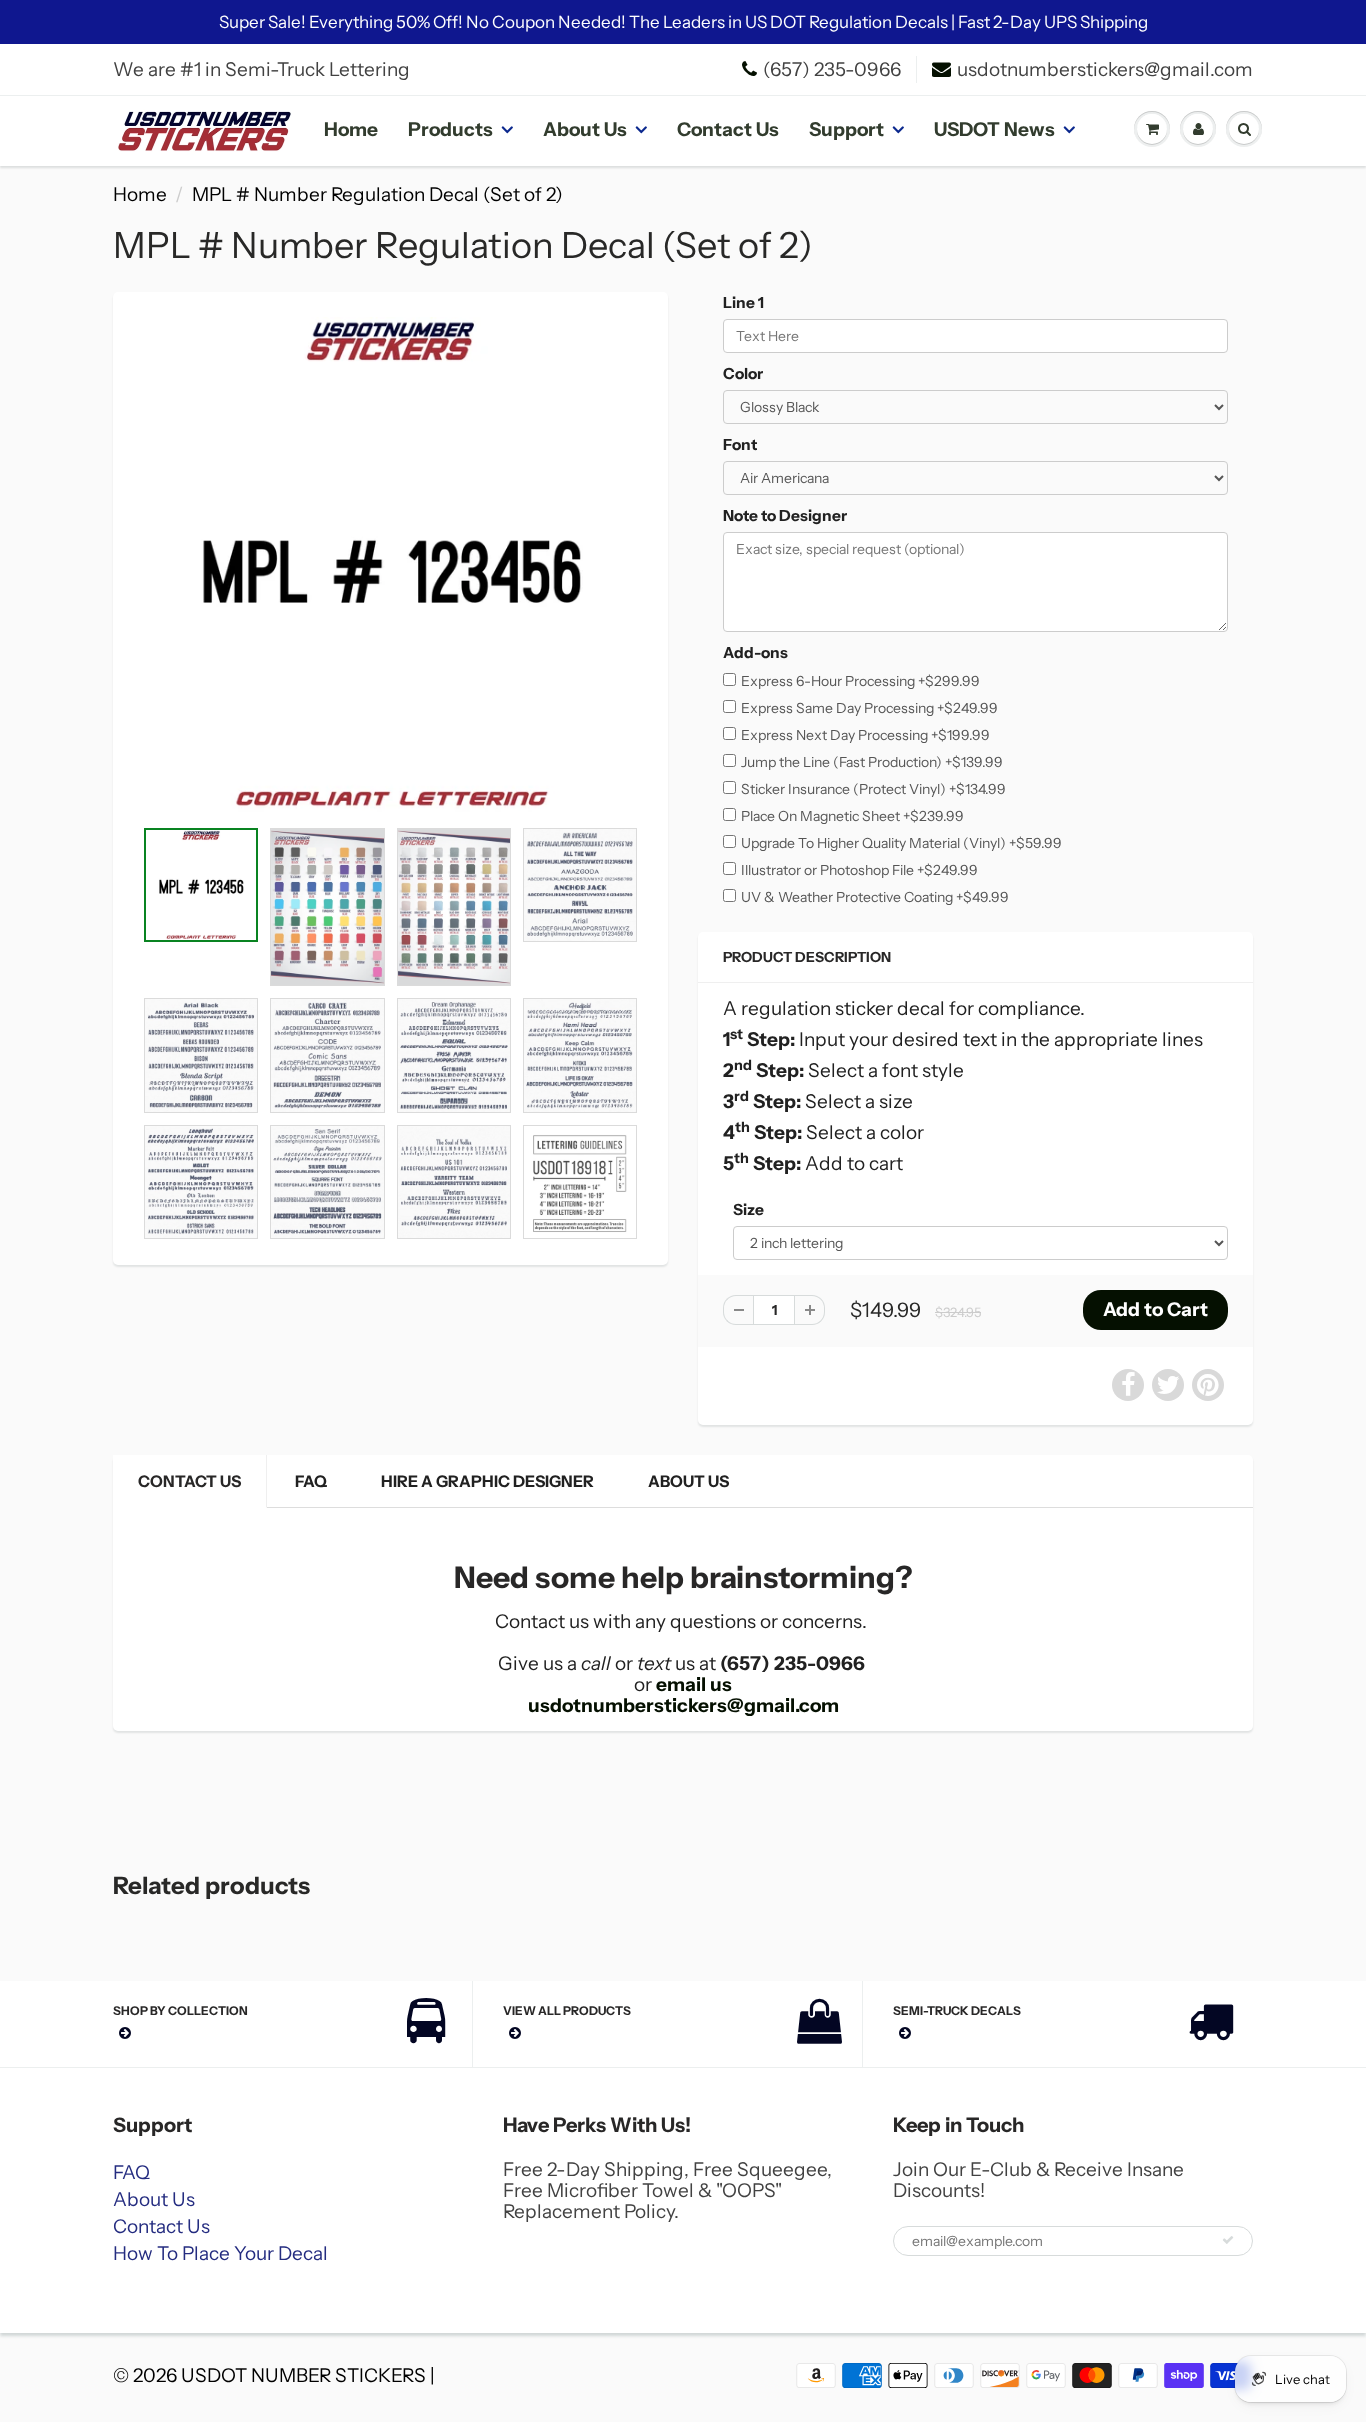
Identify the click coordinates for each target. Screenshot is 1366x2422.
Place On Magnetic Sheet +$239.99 (852, 816)
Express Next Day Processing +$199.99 (865, 735)
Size (748, 1209)
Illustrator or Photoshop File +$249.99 (859, 870)
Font (740, 444)
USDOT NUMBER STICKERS (303, 2375)
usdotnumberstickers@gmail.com (1105, 69)
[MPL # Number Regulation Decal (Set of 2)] (390, 564)
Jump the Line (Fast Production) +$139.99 (872, 762)
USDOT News (994, 129)
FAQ (311, 1481)
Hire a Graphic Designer (487, 1481)
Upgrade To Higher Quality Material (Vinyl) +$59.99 (901, 843)
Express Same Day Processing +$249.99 (869, 708)
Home (351, 129)
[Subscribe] (1228, 2240)
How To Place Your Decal (220, 2253)
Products (450, 129)
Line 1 (743, 302)
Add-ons (755, 652)
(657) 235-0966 (832, 69)
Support (846, 129)
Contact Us (728, 129)
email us (694, 1684)
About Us (585, 129)
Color (743, 373)
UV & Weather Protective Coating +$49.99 (875, 897)
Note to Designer (785, 515)
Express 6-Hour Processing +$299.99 (860, 681)
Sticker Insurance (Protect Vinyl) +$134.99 (873, 789)
